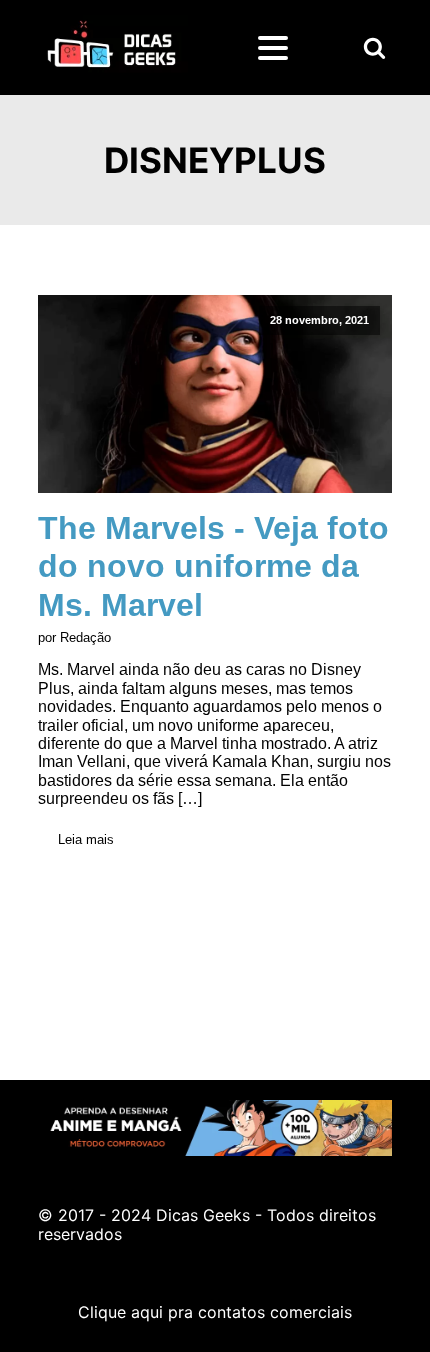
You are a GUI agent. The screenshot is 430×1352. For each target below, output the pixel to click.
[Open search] (374, 47)
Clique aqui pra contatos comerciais (215, 1312)
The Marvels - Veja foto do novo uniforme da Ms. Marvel (213, 566)
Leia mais (86, 839)
